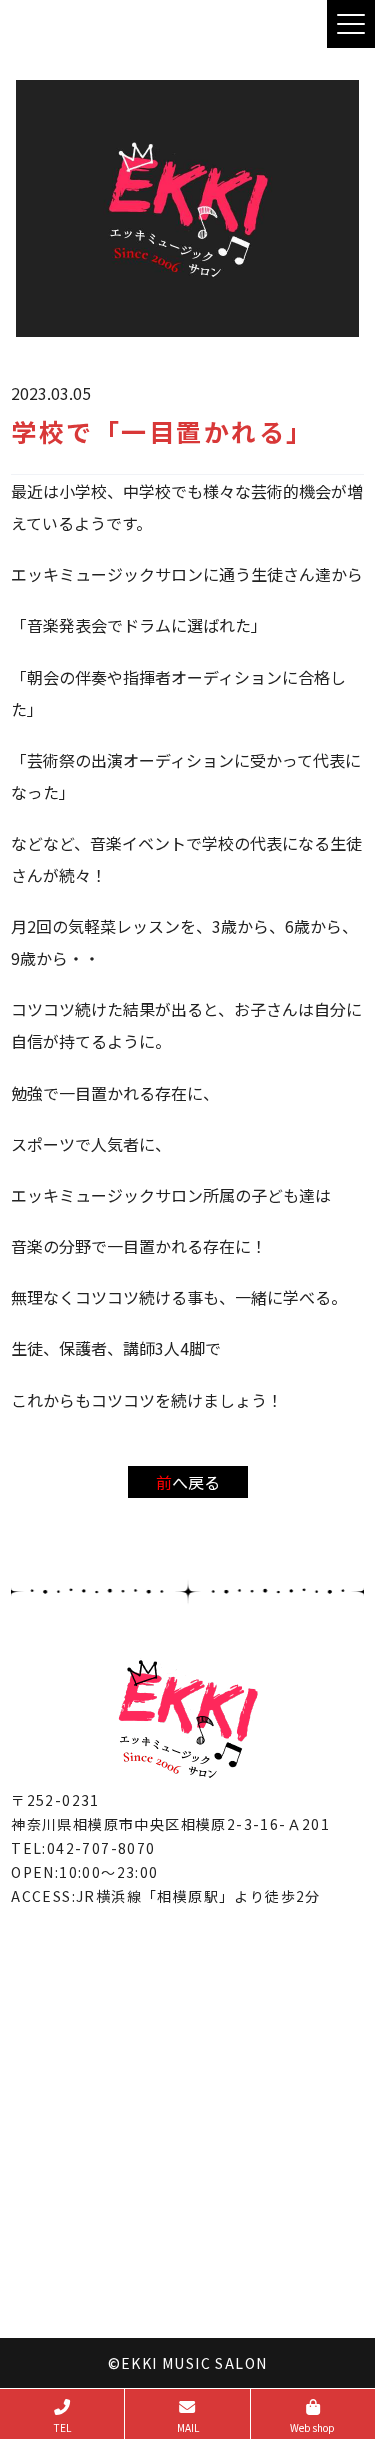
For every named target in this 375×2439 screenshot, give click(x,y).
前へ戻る (188, 1482)
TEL (62, 2427)
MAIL (188, 2427)
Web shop (312, 2427)
